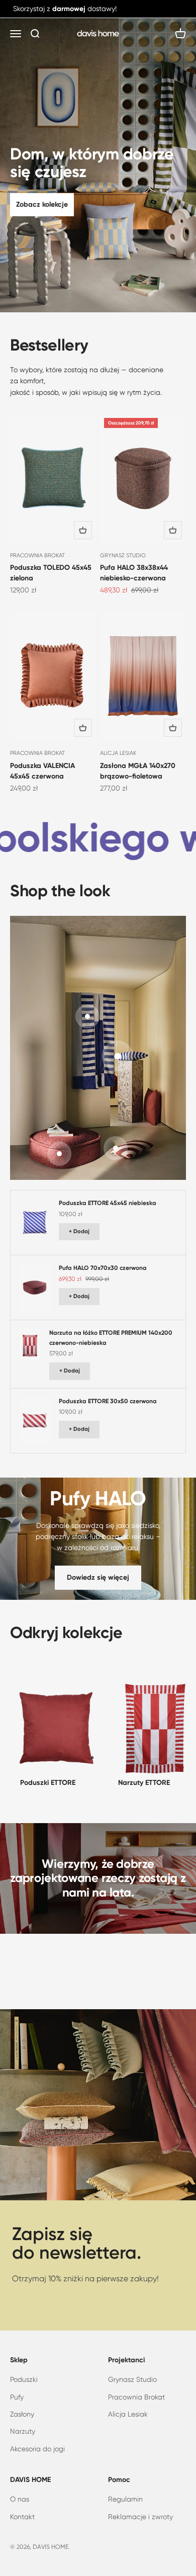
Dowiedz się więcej (98, 1577)
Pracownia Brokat (136, 2397)
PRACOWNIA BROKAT (37, 555)
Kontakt (22, 2517)
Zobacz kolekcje (42, 204)
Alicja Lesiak (128, 2414)
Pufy (17, 2397)
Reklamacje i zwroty (140, 2517)
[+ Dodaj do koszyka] (83, 530)
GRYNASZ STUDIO (123, 555)
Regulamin (125, 2499)
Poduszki (24, 2379)
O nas (20, 2499)
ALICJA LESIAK (118, 753)
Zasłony (22, 2414)
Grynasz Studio (132, 2379)
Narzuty (23, 2431)
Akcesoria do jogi (37, 2449)
